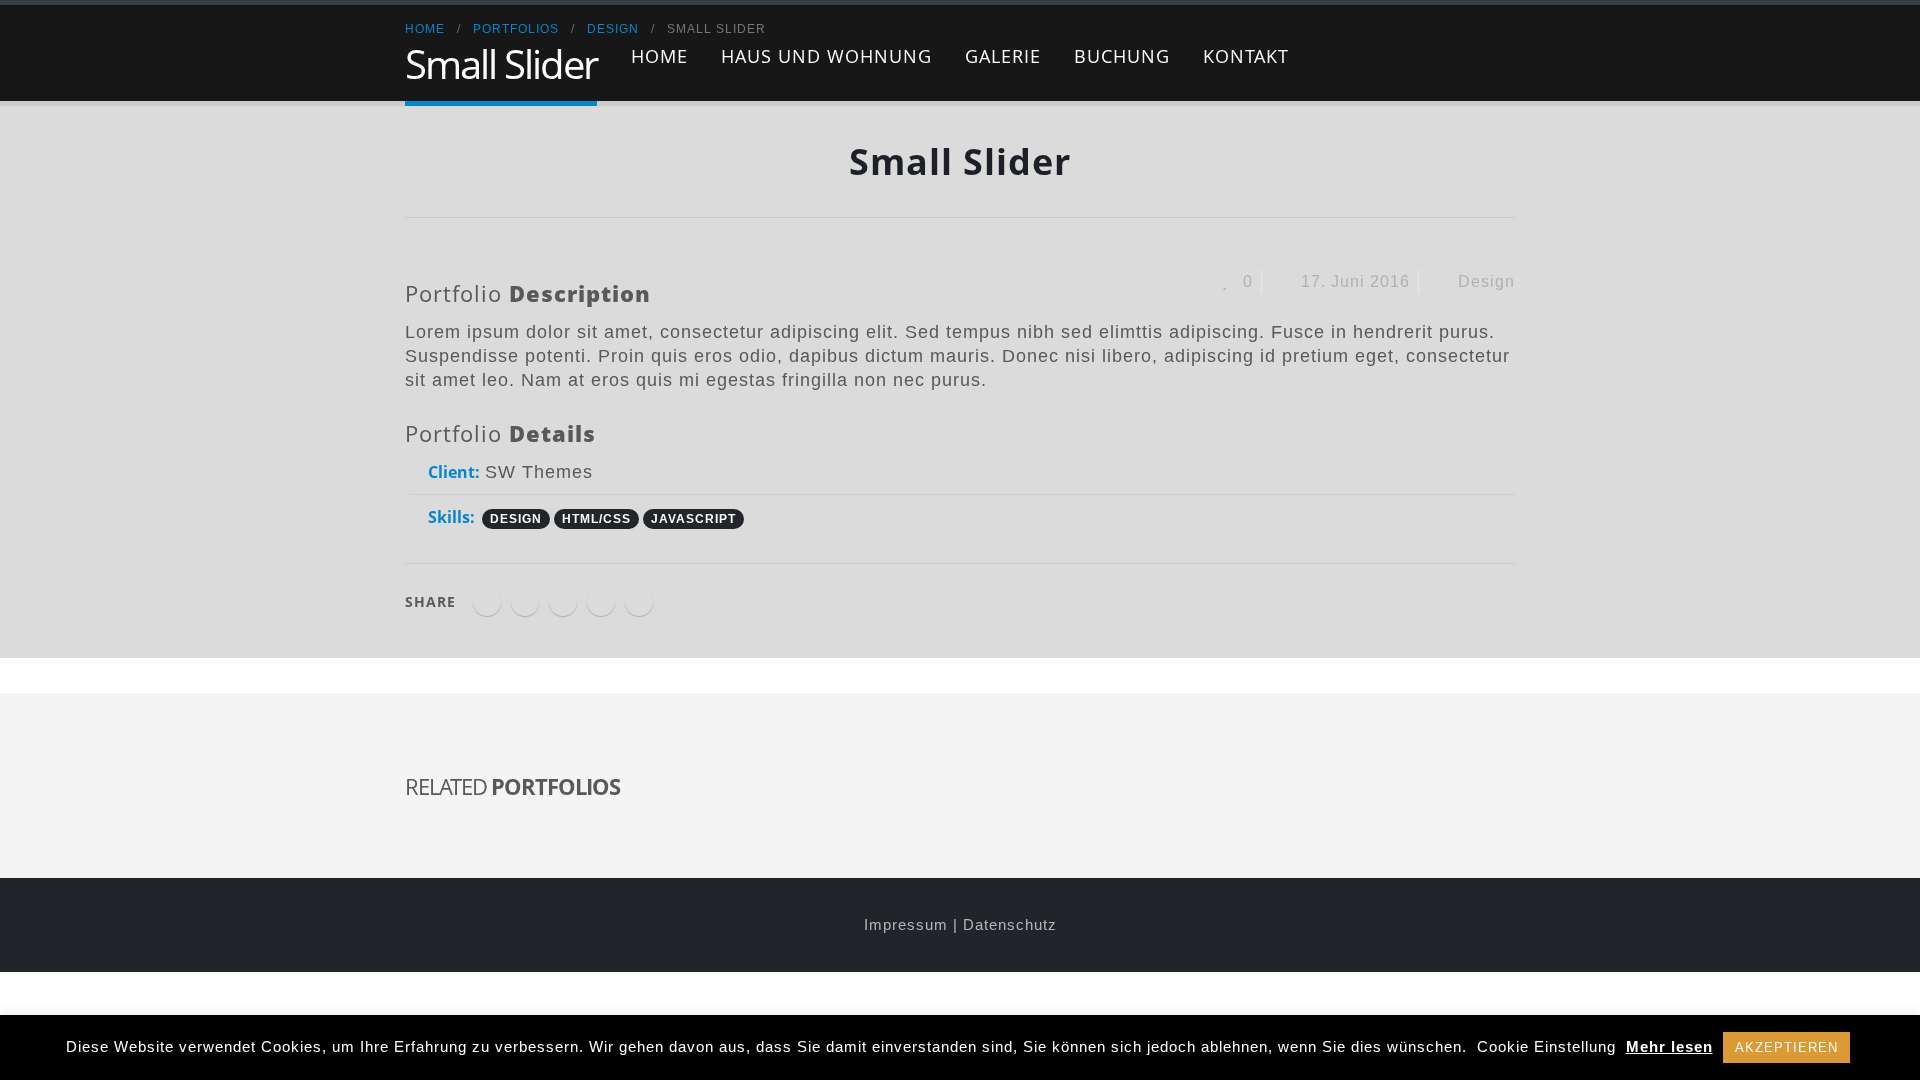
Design (1486, 281)
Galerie (1003, 56)
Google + (601, 602)
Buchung (1122, 56)
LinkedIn (563, 602)
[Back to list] (420, 170)
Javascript (693, 519)
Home (659, 56)
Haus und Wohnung (826, 56)
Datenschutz (1010, 925)
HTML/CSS (596, 519)
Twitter (525, 602)
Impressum (906, 925)
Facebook (487, 602)
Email (639, 602)
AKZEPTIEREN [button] (1786, 1047)
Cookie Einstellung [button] (1546, 1046)
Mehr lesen (1669, 1046)
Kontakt (1246, 56)
